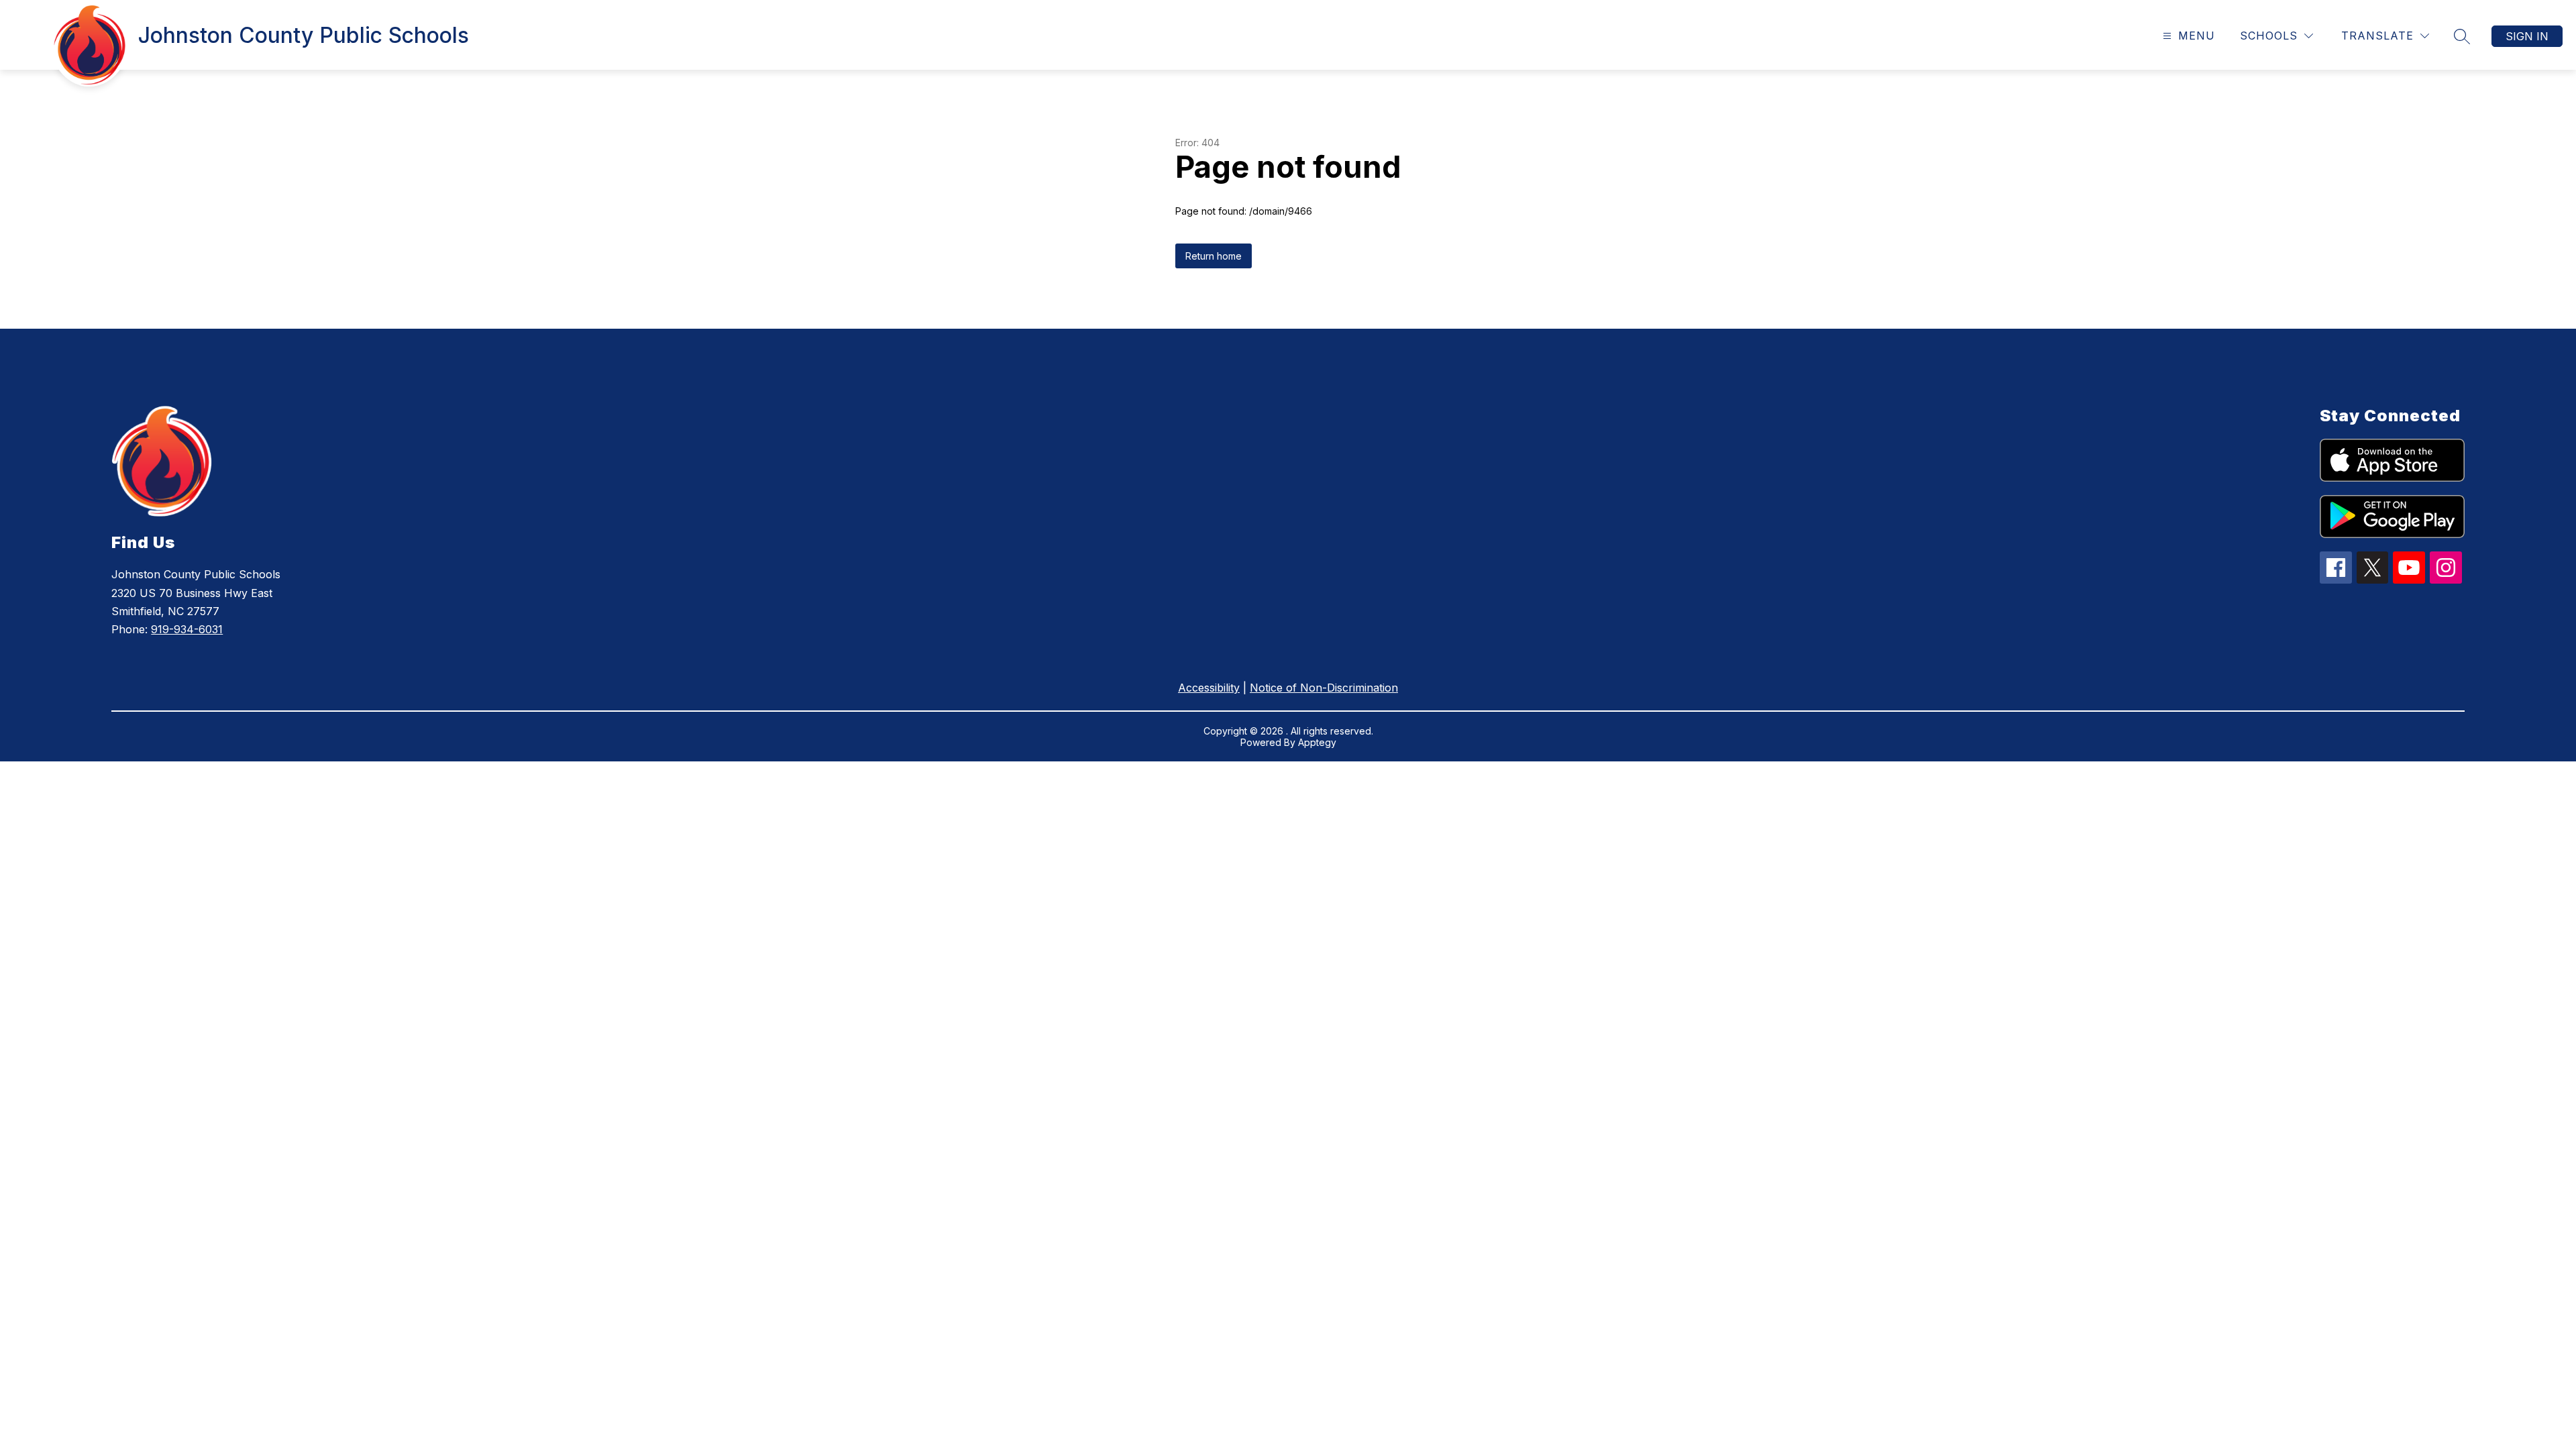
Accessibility (1209, 688)
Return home (1214, 256)
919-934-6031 (187, 629)
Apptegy (1317, 742)
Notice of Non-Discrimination (1324, 688)
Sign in (2527, 36)
